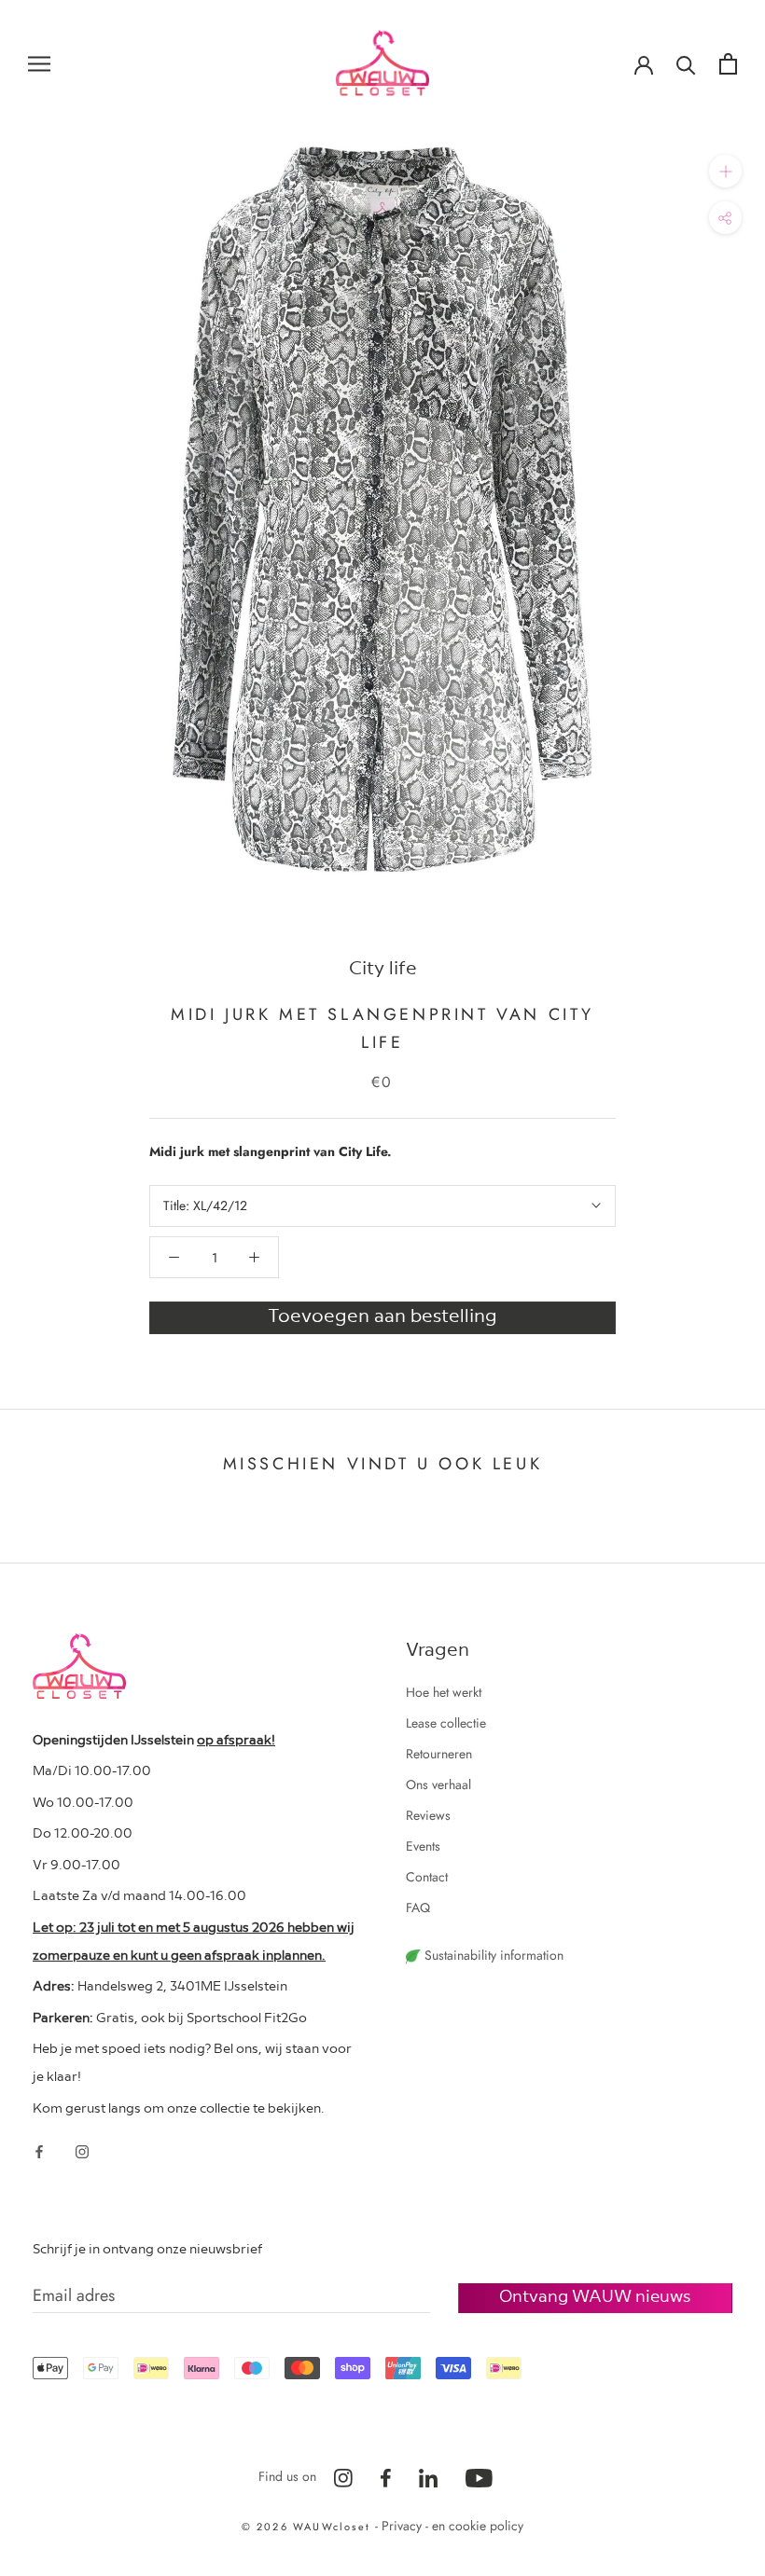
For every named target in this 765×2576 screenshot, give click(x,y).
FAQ (418, 1908)
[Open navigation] (39, 63)
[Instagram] (82, 2150)
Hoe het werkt (444, 1692)
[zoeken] (686, 64)
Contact (427, 1877)
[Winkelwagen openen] (728, 64)
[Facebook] (39, 2150)
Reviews (428, 1815)
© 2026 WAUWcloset (309, 2527)
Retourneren (439, 1754)
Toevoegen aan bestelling (382, 1315)
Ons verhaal (438, 1784)
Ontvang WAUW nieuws (595, 2295)
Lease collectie (446, 1723)
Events (423, 1846)
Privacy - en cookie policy (452, 2526)
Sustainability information (492, 1955)
